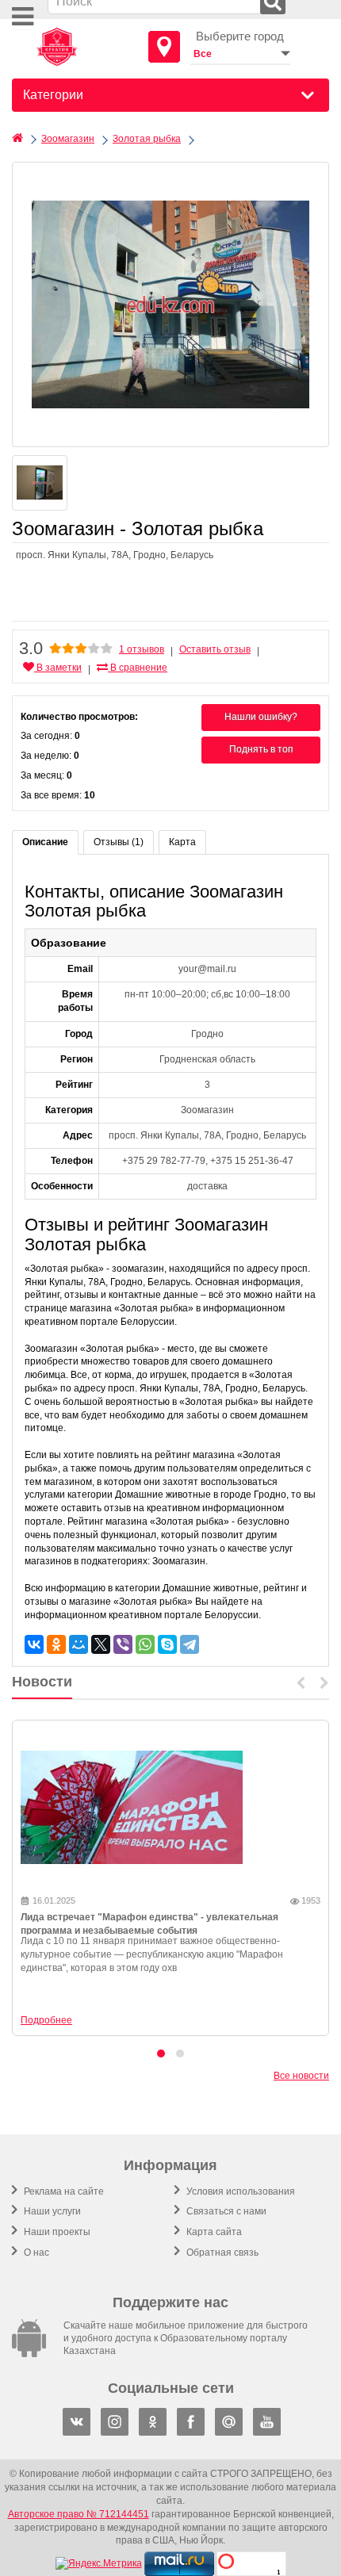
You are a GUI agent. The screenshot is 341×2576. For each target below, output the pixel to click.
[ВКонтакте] (34, 1644)
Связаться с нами (225, 2211)
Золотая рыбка (147, 139)
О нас (35, 2253)
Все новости (301, 2076)
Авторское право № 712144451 (79, 2514)
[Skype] (167, 1644)
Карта (182, 842)
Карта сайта (213, 2232)
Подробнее (46, 2020)
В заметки (58, 668)
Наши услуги (51, 2211)
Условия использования (239, 2191)
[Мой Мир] (79, 1644)
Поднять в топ (261, 749)
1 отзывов (142, 649)
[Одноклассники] (56, 1644)
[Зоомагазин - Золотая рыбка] (170, 304)
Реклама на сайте (63, 2191)
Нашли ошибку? (261, 717)
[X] (101, 1644)
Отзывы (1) (119, 842)
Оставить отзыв (215, 649)
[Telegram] (190, 1644)
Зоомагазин (68, 139)
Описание (45, 842)
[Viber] (123, 1644)
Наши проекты (56, 2232)
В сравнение (138, 668)
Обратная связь (221, 2253)
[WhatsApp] (145, 1644)
